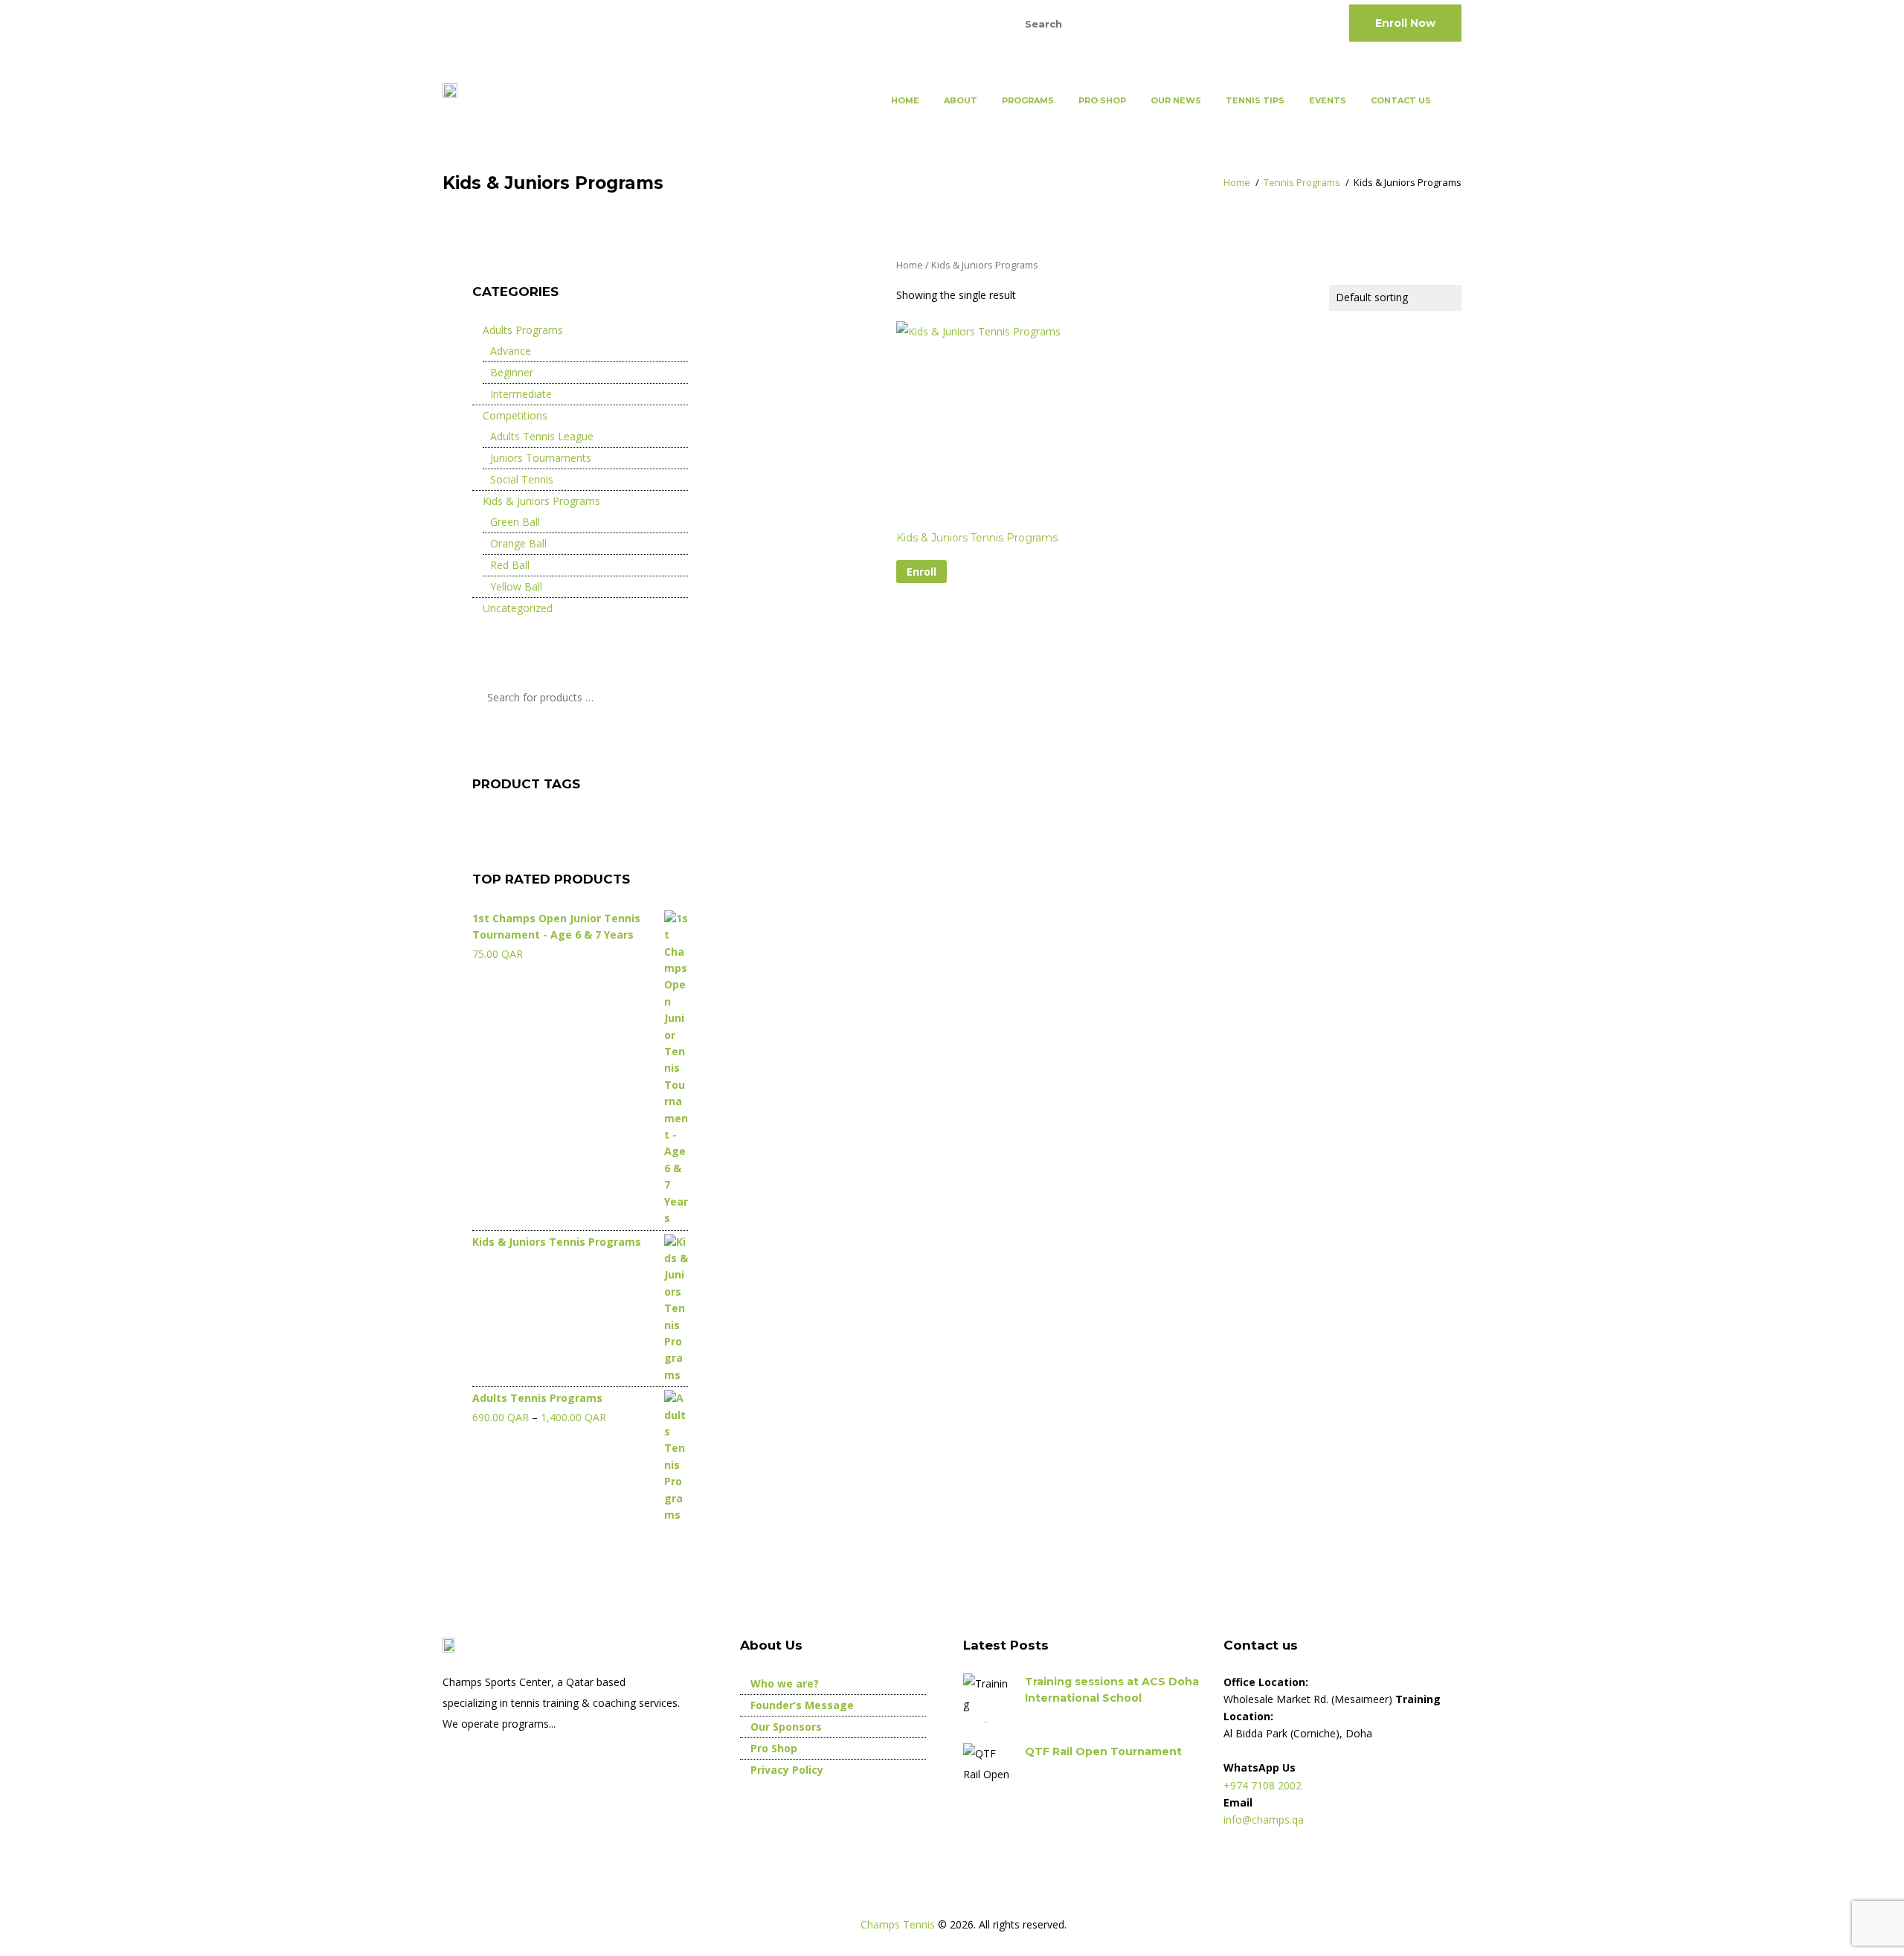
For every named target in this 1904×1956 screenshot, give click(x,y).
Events (1328, 100)
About (961, 100)
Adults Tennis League (542, 436)
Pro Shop (1102, 100)
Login (958, 22)
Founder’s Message (802, 1705)
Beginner (512, 372)
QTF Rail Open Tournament (1103, 1751)
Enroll (922, 572)
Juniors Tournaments (541, 458)
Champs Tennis (899, 1924)
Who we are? (785, 1683)
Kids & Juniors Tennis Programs (977, 538)
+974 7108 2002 (485, 22)
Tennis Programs (1302, 182)
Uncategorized (518, 608)
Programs (1028, 100)
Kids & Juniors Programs (541, 501)
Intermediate (521, 394)
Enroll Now (1405, 23)
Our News (1176, 100)
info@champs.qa (600, 22)
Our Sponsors (786, 1727)
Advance (511, 351)
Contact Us (1401, 100)
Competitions (515, 415)
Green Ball (515, 522)
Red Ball (510, 565)
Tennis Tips (1255, 100)
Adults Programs (523, 330)
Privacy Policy (787, 1770)
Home (905, 100)
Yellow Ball (516, 586)
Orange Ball (518, 543)
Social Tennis (522, 479)
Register (908, 22)
